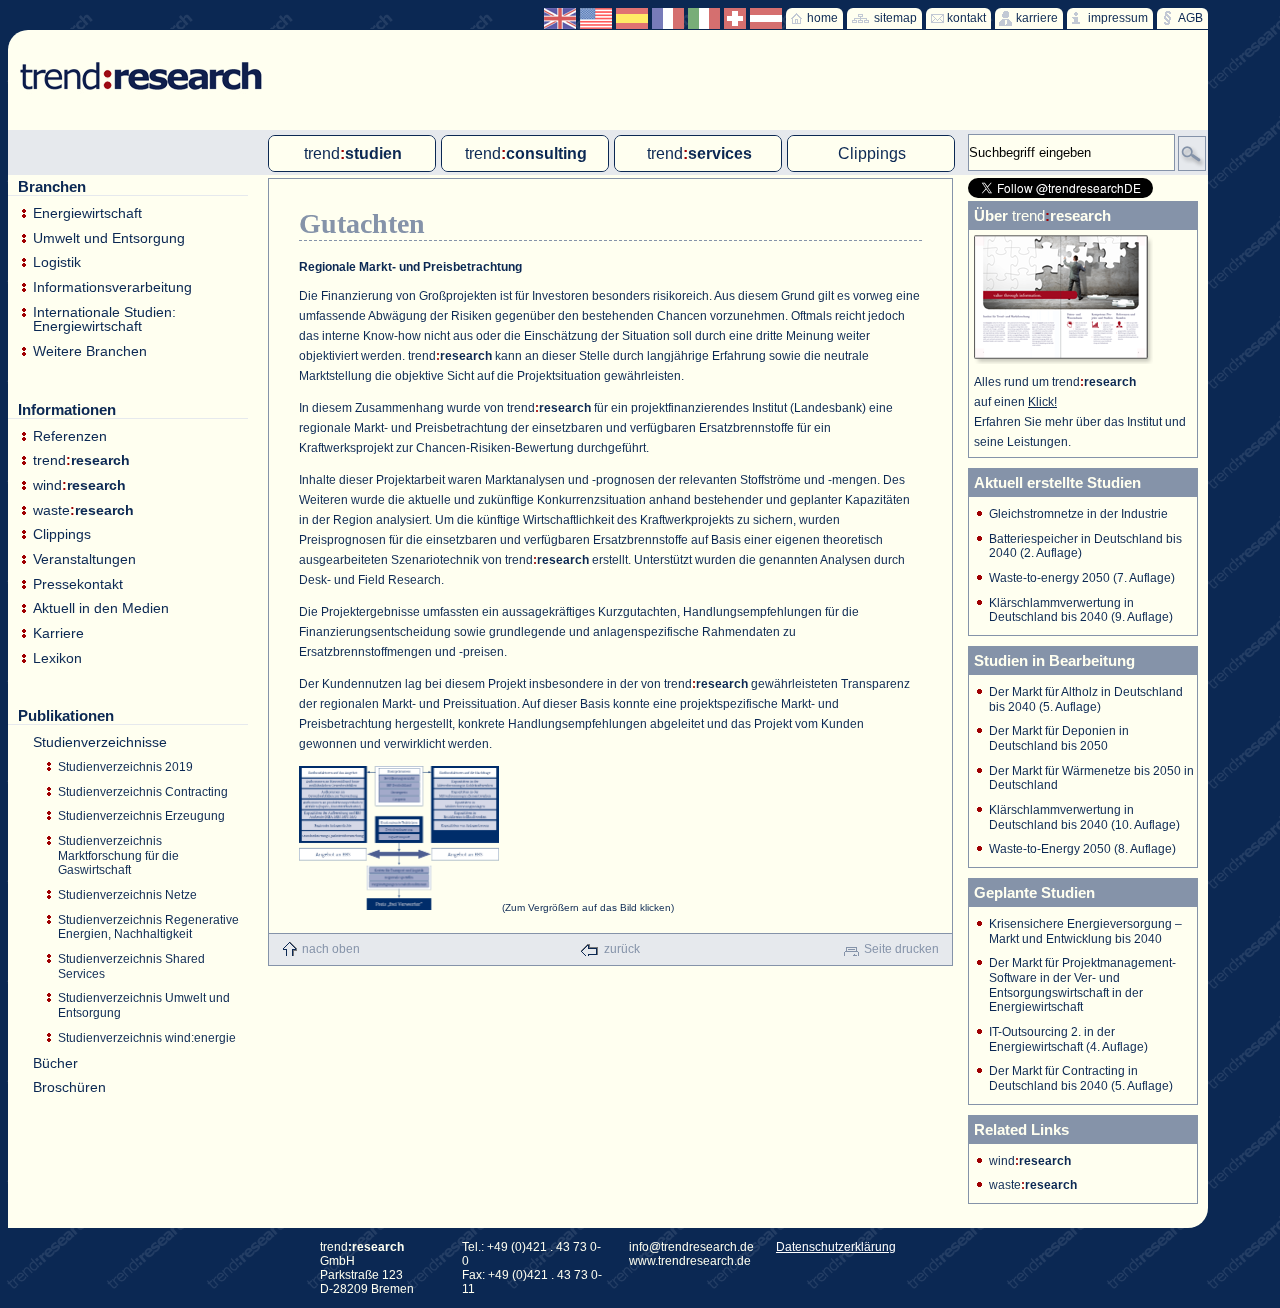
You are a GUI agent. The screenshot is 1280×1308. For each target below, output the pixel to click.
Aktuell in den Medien (101, 608)
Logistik (57, 262)
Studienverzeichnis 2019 (125, 767)
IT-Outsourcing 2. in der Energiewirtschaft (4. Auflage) (1068, 1039)
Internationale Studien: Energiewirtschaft (104, 319)
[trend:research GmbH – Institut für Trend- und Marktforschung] (131, 60)
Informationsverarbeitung (112, 287)
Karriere (58, 633)
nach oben (331, 949)
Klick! (1042, 402)
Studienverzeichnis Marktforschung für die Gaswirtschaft (118, 855)
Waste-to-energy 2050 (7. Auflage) (1082, 578)
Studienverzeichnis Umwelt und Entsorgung (144, 1005)
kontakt (966, 18)
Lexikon (57, 658)
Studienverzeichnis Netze (127, 895)
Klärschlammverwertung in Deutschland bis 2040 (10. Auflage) (1084, 817)
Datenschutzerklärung (836, 1247)
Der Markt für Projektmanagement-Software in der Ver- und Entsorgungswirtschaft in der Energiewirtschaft (1082, 985)
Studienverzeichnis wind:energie (147, 1038)
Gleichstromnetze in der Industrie (1078, 514)
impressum (1118, 18)
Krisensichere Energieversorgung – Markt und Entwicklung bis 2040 (1085, 931)
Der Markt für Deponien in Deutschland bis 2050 (1059, 738)
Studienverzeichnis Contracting (143, 792)
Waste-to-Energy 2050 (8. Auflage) (1082, 849)
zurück (622, 949)
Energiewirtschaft (87, 213)
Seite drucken (901, 949)
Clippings (62, 534)
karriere (1037, 18)
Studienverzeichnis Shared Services (131, 966)
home (822, 18)
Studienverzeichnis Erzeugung (141, 816)
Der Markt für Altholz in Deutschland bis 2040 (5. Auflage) (1086, 699)
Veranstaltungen (84, 559)
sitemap (895, 18)
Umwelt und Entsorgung (109, 238)
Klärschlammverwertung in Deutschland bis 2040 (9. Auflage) (1081, 610)
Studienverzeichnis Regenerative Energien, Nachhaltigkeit (148, 927)
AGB (1190, 18)
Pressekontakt (78, 584)
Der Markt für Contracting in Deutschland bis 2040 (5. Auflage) (1081, 1078)
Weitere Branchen (90, 351)
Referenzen (70, 436)
